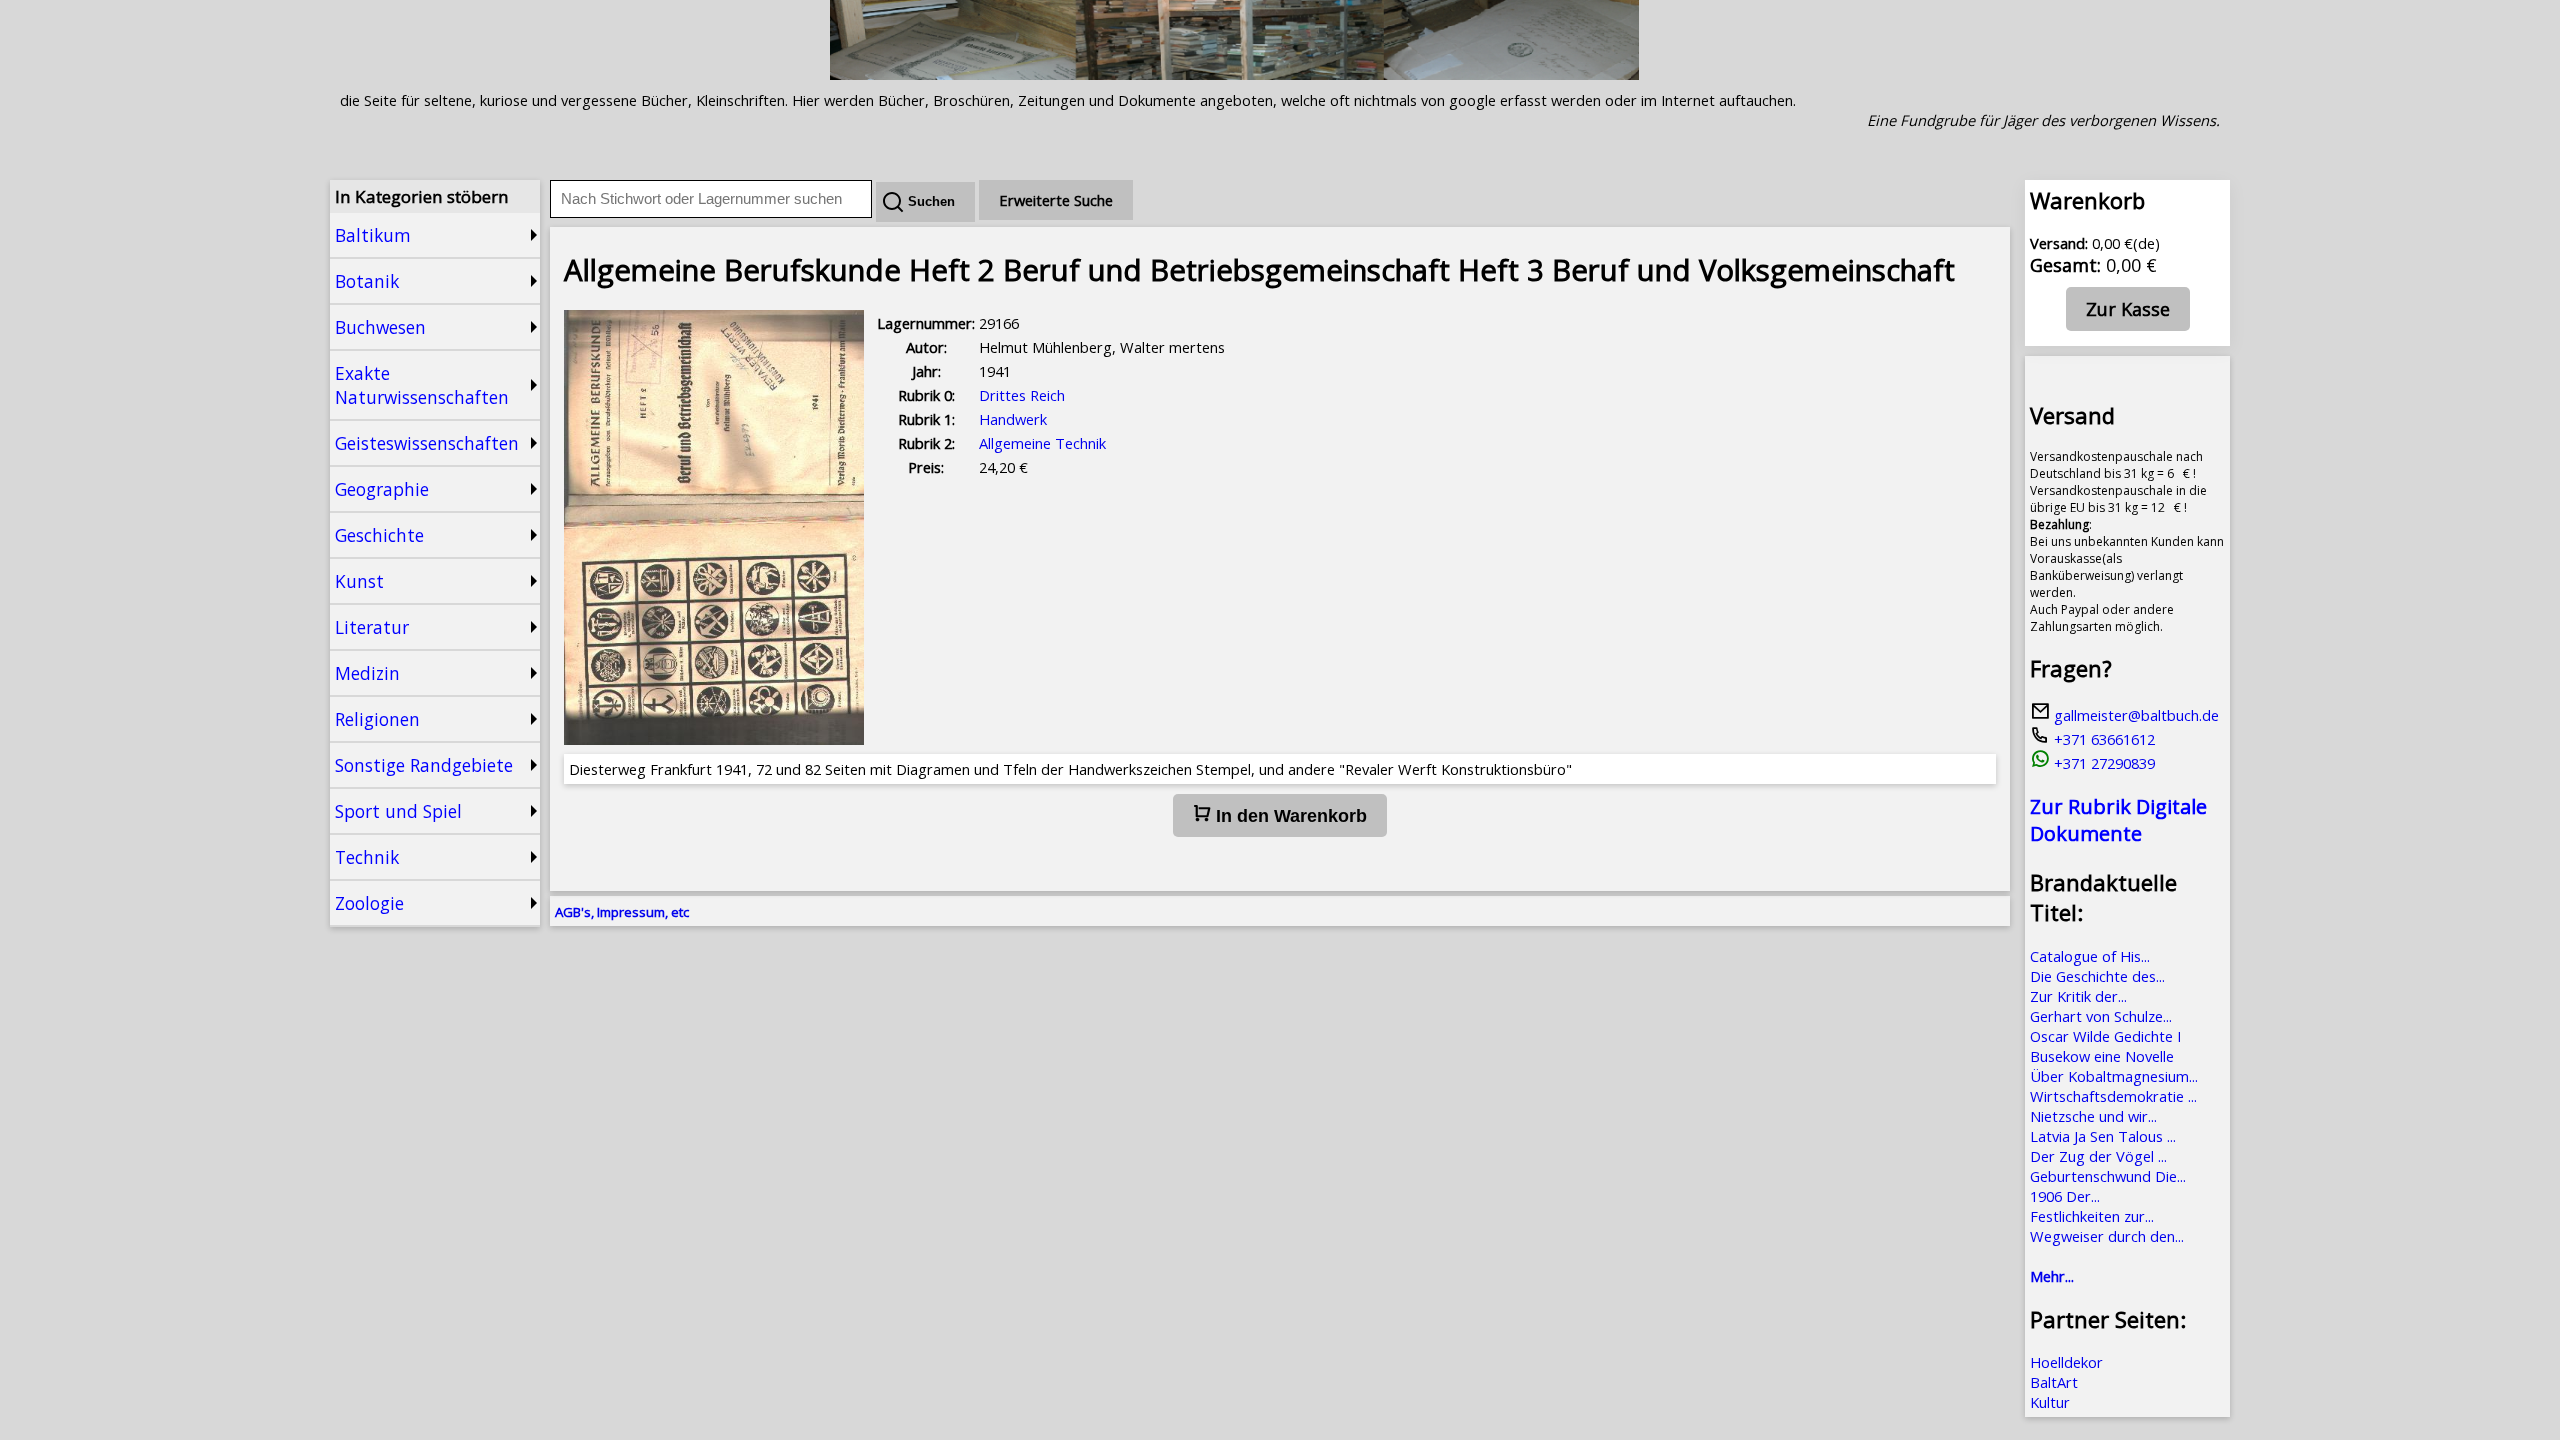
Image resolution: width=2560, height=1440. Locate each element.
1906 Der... (2065, 1196)
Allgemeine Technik (1042, 443)
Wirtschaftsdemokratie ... (2113, 1096)
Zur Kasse (2128, 309)
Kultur (2050, 1402)
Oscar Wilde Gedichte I (2105, 1036)
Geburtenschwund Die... (2108, 1176)
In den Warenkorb (1289, 816)
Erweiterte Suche (1056, 200)
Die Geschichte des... (2097, 976)
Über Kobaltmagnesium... (2114, 1076)
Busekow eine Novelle (2102, 1056)
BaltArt (2054, 1382)
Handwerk (1013, 419)
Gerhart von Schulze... (2101, 1016)
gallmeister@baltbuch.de (2134, 715)
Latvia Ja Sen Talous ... (2103, 1136)
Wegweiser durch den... (2107, 1236)
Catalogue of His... (2090, 956)
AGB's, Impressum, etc (622, 912)
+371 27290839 (2102, 763)
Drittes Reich (1022, 395)
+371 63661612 (2102, 739)
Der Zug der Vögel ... (2098, 1156)
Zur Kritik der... (2078, 996)
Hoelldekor (2066, 1362)
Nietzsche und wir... (2093, 1116)
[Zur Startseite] (1234, 74)
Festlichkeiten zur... (2092, 1216)
